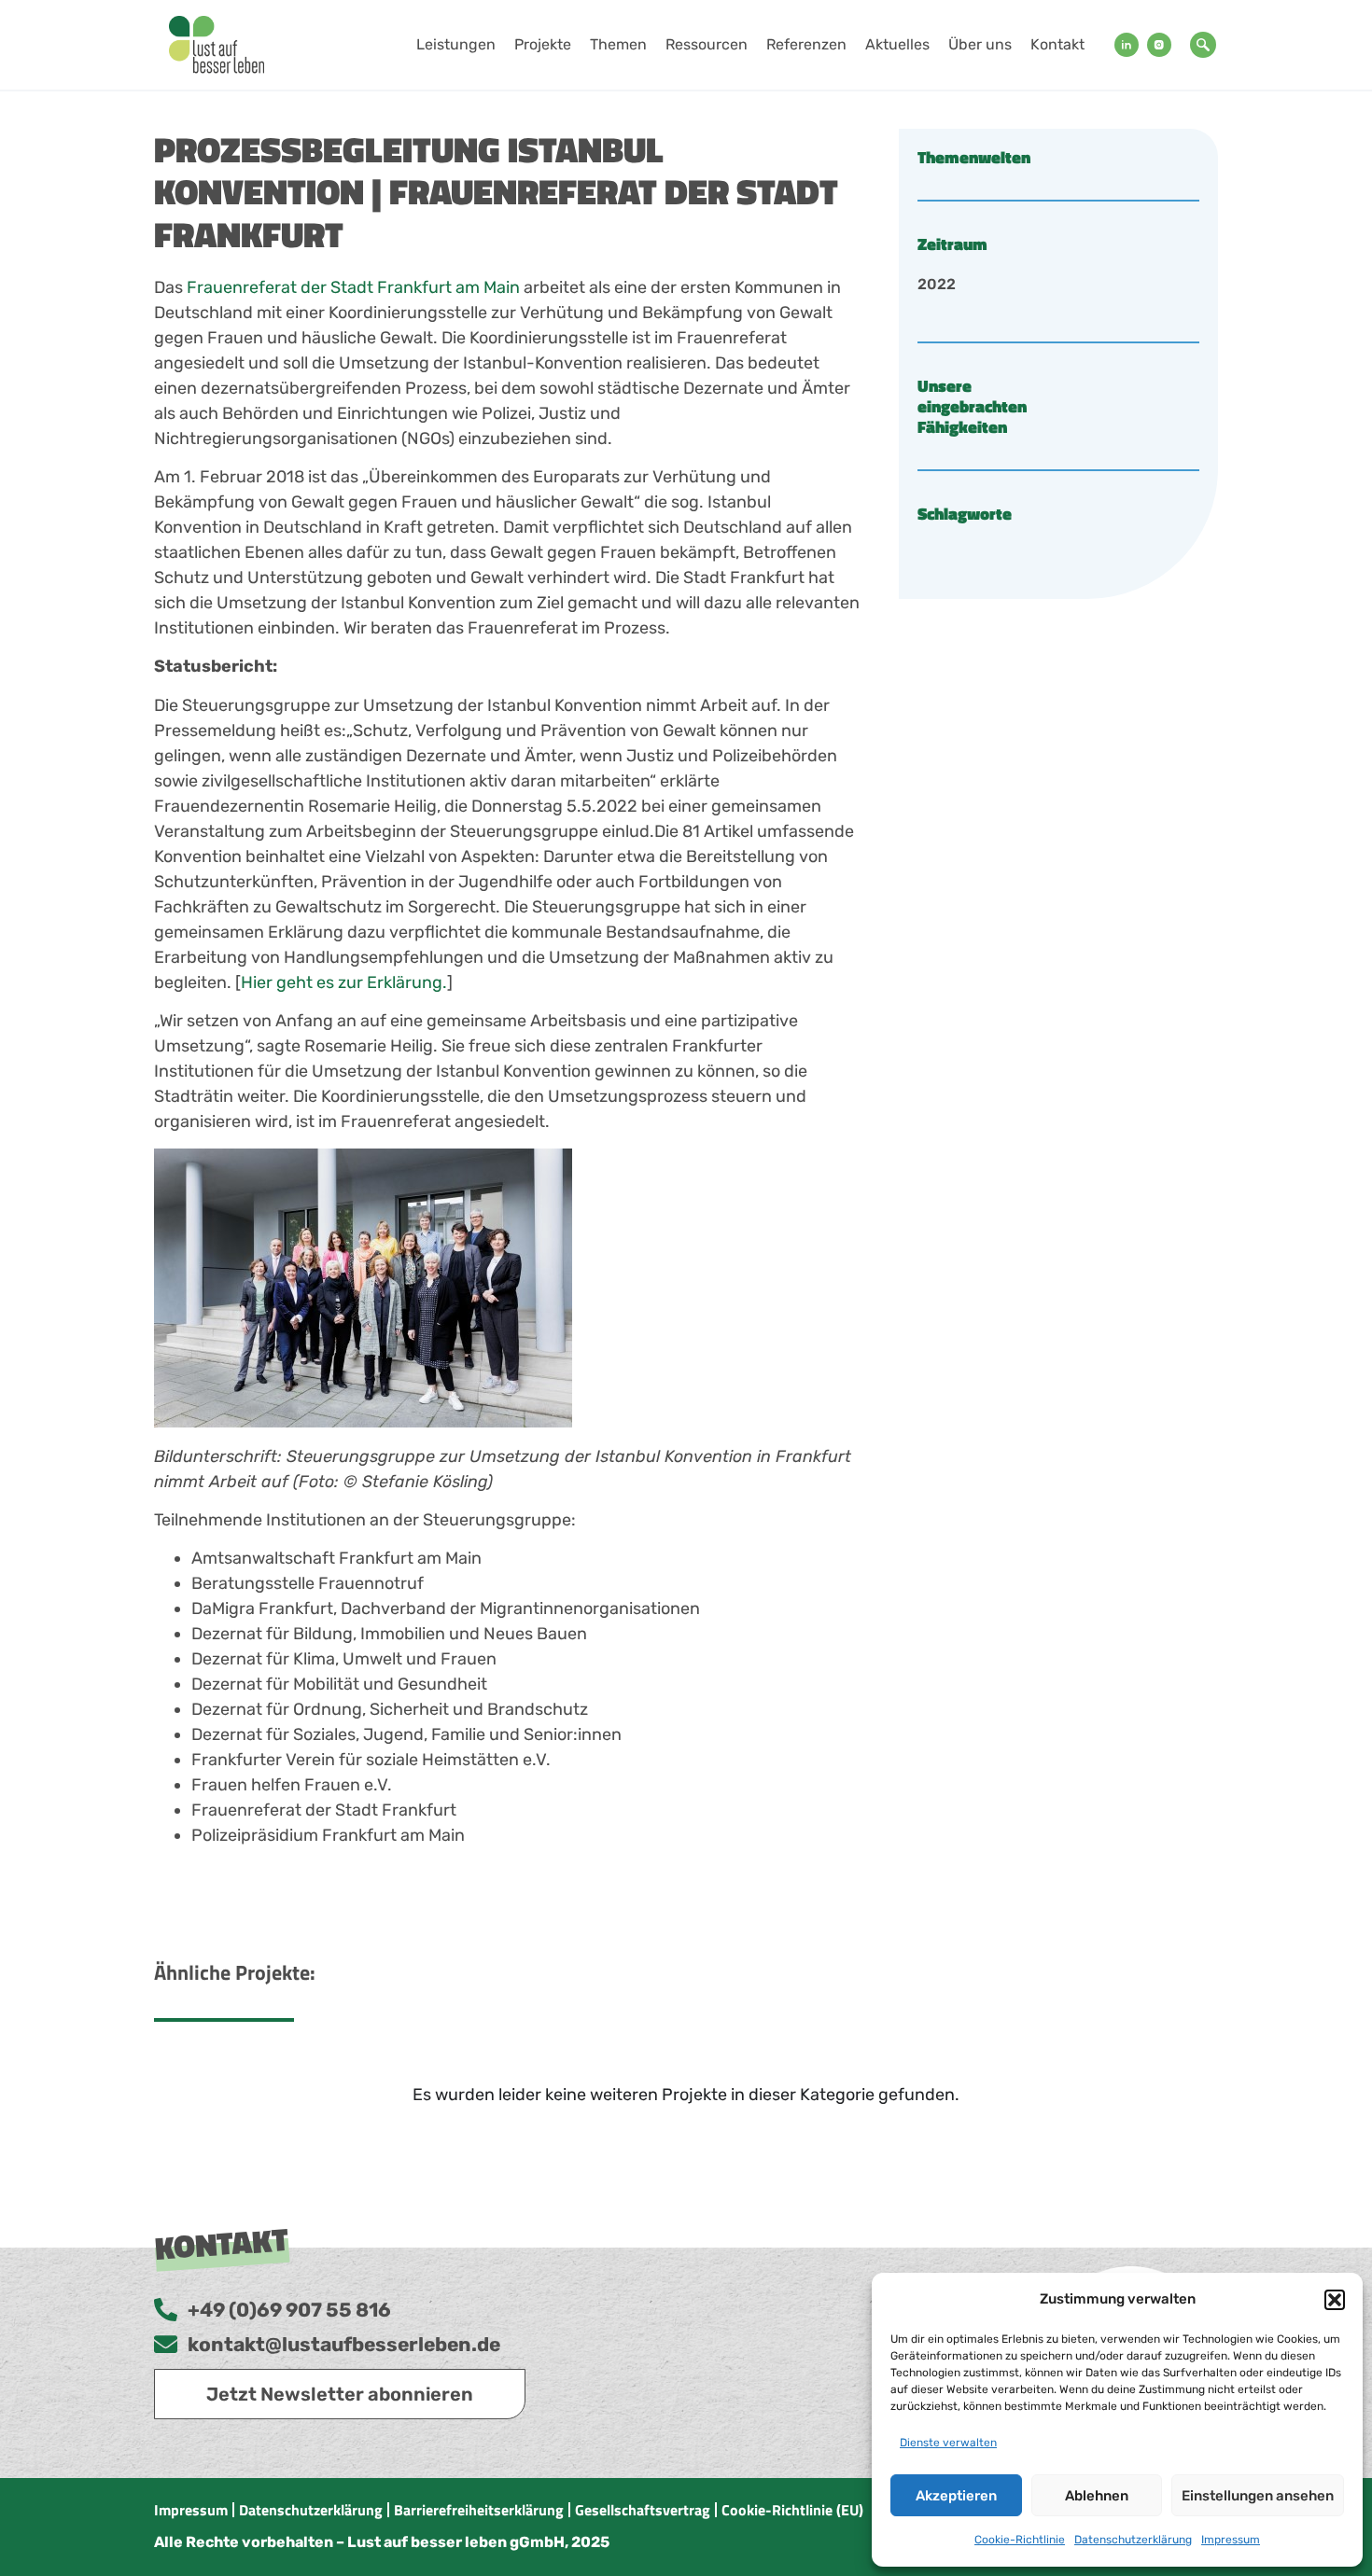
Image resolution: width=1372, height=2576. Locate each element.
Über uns (980, 44)
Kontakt (1057, 44)
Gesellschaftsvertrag (643, 2510)
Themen (618, 44)
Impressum (1231, 2540)
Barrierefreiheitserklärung (479, 2510)
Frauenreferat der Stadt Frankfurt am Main (353, 287)
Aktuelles (897, 44)
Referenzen (806, 44)
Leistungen (456, 44)
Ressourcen (707, 44)
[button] (1335, 2300)
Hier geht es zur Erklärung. (344, 982)
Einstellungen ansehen (1258, 2496)
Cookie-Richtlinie (1020, 2540)
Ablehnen (1097, 2496)
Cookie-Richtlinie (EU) (792, 2510)
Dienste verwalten (948, 2443)
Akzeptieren (956, 2496)
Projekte (543, 44)
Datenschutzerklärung (1133, 2540)
